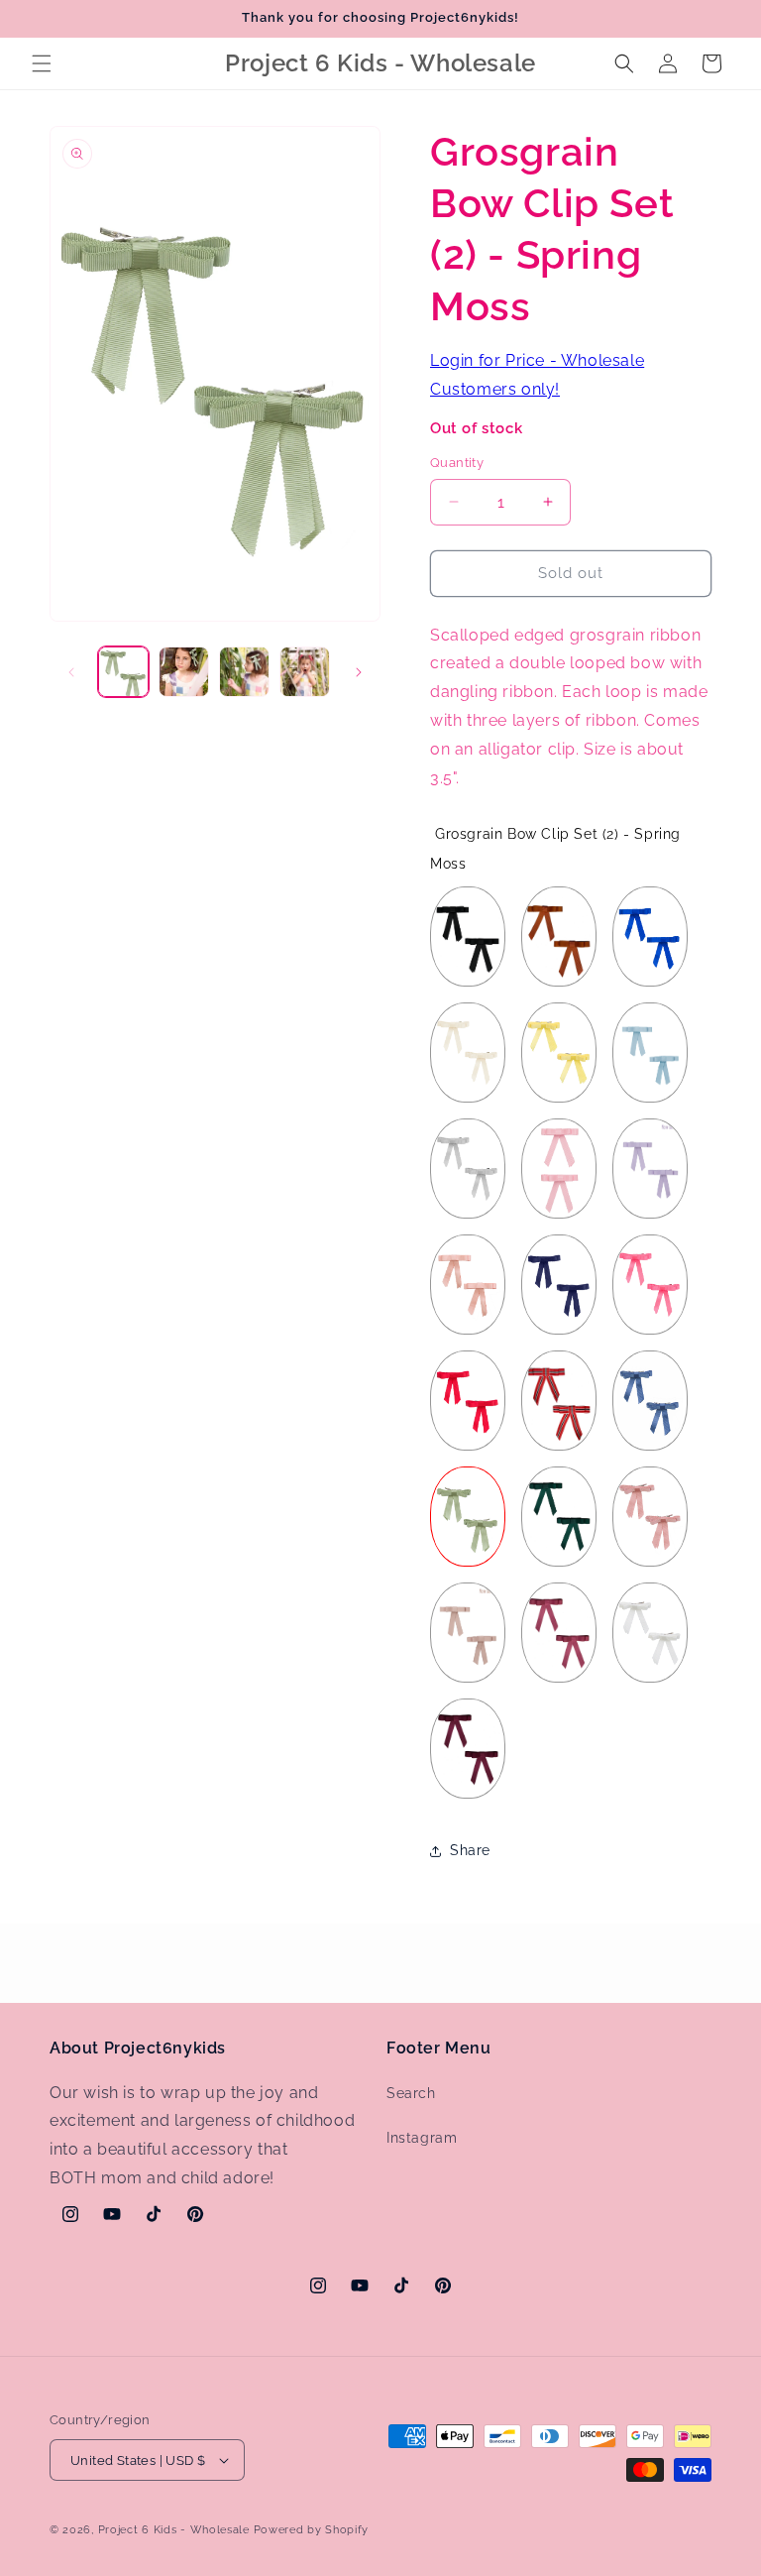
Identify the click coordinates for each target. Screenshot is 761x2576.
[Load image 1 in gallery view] (123, 672)
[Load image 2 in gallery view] (184, 672)
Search (411, 2093)
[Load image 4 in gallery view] (305, 672)
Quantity (457, 463)
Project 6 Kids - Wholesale (174, 2530)
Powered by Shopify (312, 2530)
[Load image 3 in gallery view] (244, 672)
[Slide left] (71, 672)
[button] (42, 63)
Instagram (422, 2138)
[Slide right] (359, 672)
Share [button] (470, 1850)
